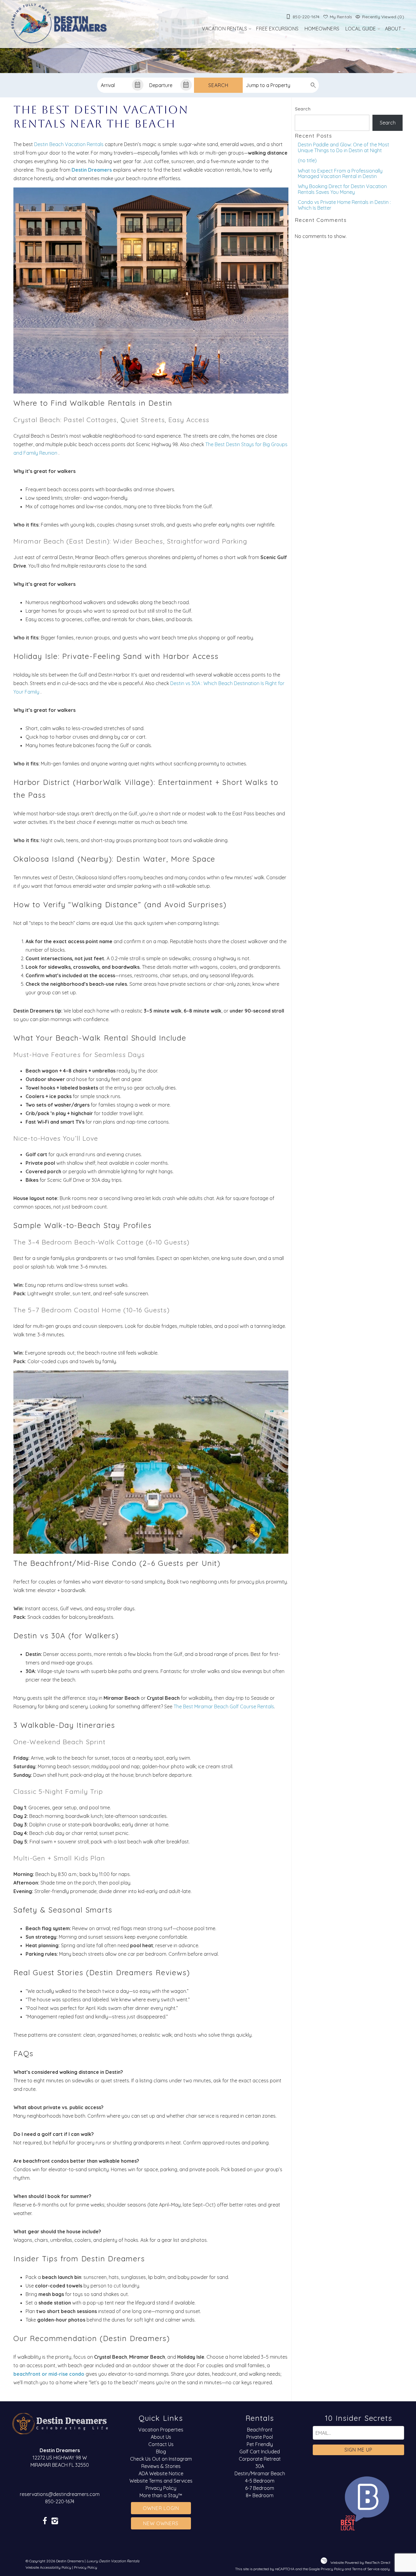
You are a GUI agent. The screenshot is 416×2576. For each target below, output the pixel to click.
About (393, 29)
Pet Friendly (260, 2444)
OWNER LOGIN (161, 2508)
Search (218, 85)
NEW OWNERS (161, 2523)
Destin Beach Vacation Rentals (69, 144)
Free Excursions (277, 29)
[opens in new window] (45, 2521)
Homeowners (322, 29)
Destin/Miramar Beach (260, 2473)
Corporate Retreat (260, 2459)
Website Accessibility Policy (48, 2567)
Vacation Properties (161, 2430)
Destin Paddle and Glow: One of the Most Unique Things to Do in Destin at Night (344, 147)
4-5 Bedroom (260, 2481)
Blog (161, 2452)
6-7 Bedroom (260, 2488)
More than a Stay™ (161, 2495)
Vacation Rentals (224, 29)
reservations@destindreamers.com (60, 2494)
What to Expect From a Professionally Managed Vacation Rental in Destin (340, 173)
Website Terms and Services (161, 2481)
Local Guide (361, 29)
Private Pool (260, 2437)
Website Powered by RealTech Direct (360, 2562)
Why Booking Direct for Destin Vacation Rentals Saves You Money (342, 189)
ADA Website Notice (161, 2473)
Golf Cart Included (260, 2452)
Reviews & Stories (161, 2466)
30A (260, 2466)
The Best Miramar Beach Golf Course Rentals (224, 1706)
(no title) (307, 160)
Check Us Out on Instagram (161, 2459)
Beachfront (260, 2430)
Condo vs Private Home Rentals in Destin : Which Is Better (344, 205)
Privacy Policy (161, 2488)
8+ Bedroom (260, 2495)
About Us (161, 2437)
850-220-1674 (60, 2501)
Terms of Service (366, 2569)
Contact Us (161, 2444)
